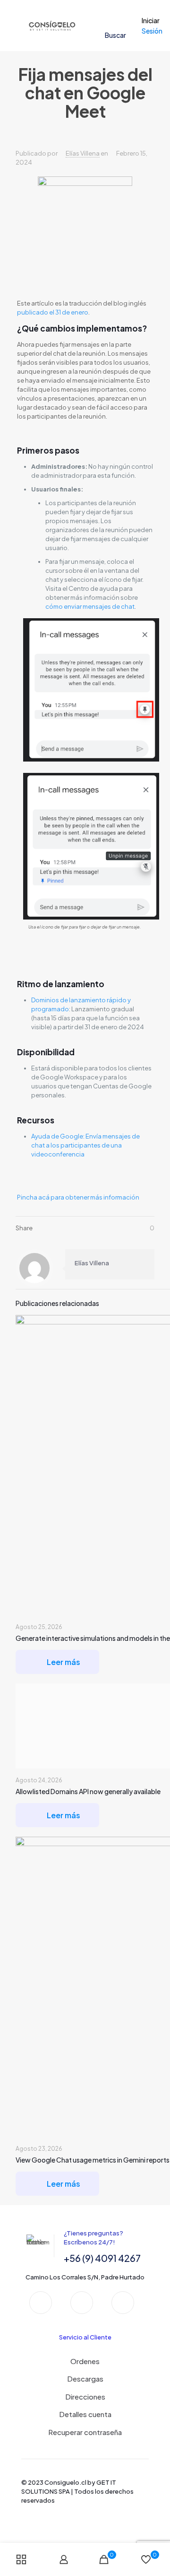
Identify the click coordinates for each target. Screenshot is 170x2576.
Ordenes (85, 2361)
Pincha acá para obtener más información (78, 1197)
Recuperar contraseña (85, 2432)
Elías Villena (83, 153)
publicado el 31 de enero (53, 312)
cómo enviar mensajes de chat (90, 606)
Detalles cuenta (85, 2414)
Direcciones (85, 2396)
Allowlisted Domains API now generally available (88, 1791)
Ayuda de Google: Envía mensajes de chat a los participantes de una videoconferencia (85, 1145)
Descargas (85, 2379)
